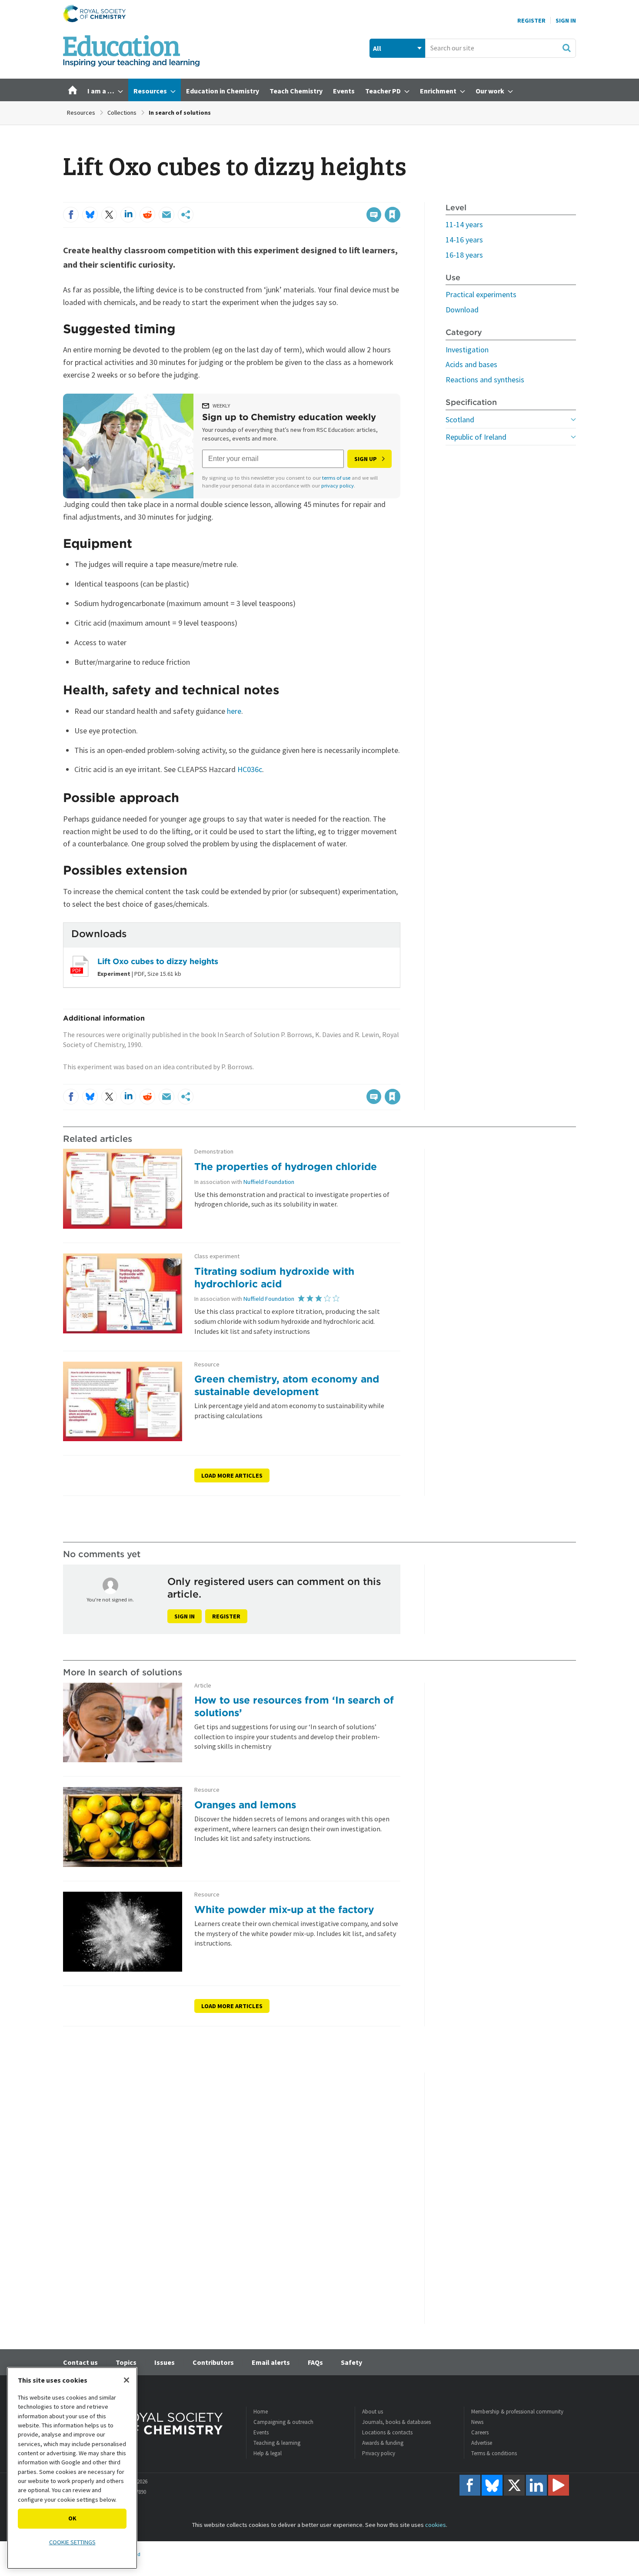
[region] (72, 2468)
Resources (81, 113)
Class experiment (217, 1256)
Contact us (80, 2362)
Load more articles (232, 1475)
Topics (126, 2362)
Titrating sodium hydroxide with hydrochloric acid (274, 1277)
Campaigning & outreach (283, 2422)
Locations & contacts (387, 2432)
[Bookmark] (393, 215)
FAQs (315, 2362)
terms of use (336, 478)
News (477, 2422)
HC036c (250, 769)
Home (261, 2412)
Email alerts (271, 2362)
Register (531, 20)
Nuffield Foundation (269, 1182)
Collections (122, 113)
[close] (400, 197)
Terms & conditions (494, 2453)
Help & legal (268, 2453)
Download (462, 310)
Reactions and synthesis (485, 380)
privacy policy (338, 486)
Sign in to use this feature (359, 197)
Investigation (467, 350)
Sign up (366, 459)
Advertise (482, 2443)
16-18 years (464, 255)
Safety (351, 2362)
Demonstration (214, 1152)
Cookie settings (72, 2542)
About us (373, 2412)
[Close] (126, 2380)
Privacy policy (379, 2453)
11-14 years (464, 224)
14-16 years (464, 240)
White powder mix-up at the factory (284, 1909)
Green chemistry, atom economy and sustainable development (287, 1385)
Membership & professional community (517, 2412)
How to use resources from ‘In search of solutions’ (294, 1706)
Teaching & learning (277, 2443)
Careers (480, 2432)
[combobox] (501, 48)
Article (203, 1686)
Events (261, 2432)
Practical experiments (481, 294)
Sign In (566, 20)
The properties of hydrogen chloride (286, 1166)
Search (566, 48)
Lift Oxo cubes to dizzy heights (158, 961)
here (234, 711)
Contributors (213, 2362)
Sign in (185, 1616)
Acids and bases (471, 364)
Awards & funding (383, 2443)
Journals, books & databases (396, 2422)
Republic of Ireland (476, 437)
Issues (165, 2362)
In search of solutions (180, 113)
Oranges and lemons (245, 1805)
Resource (207, 1364)
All (377, 48)
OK (72, 2518)
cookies (436, 2525)
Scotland (460, 419)
